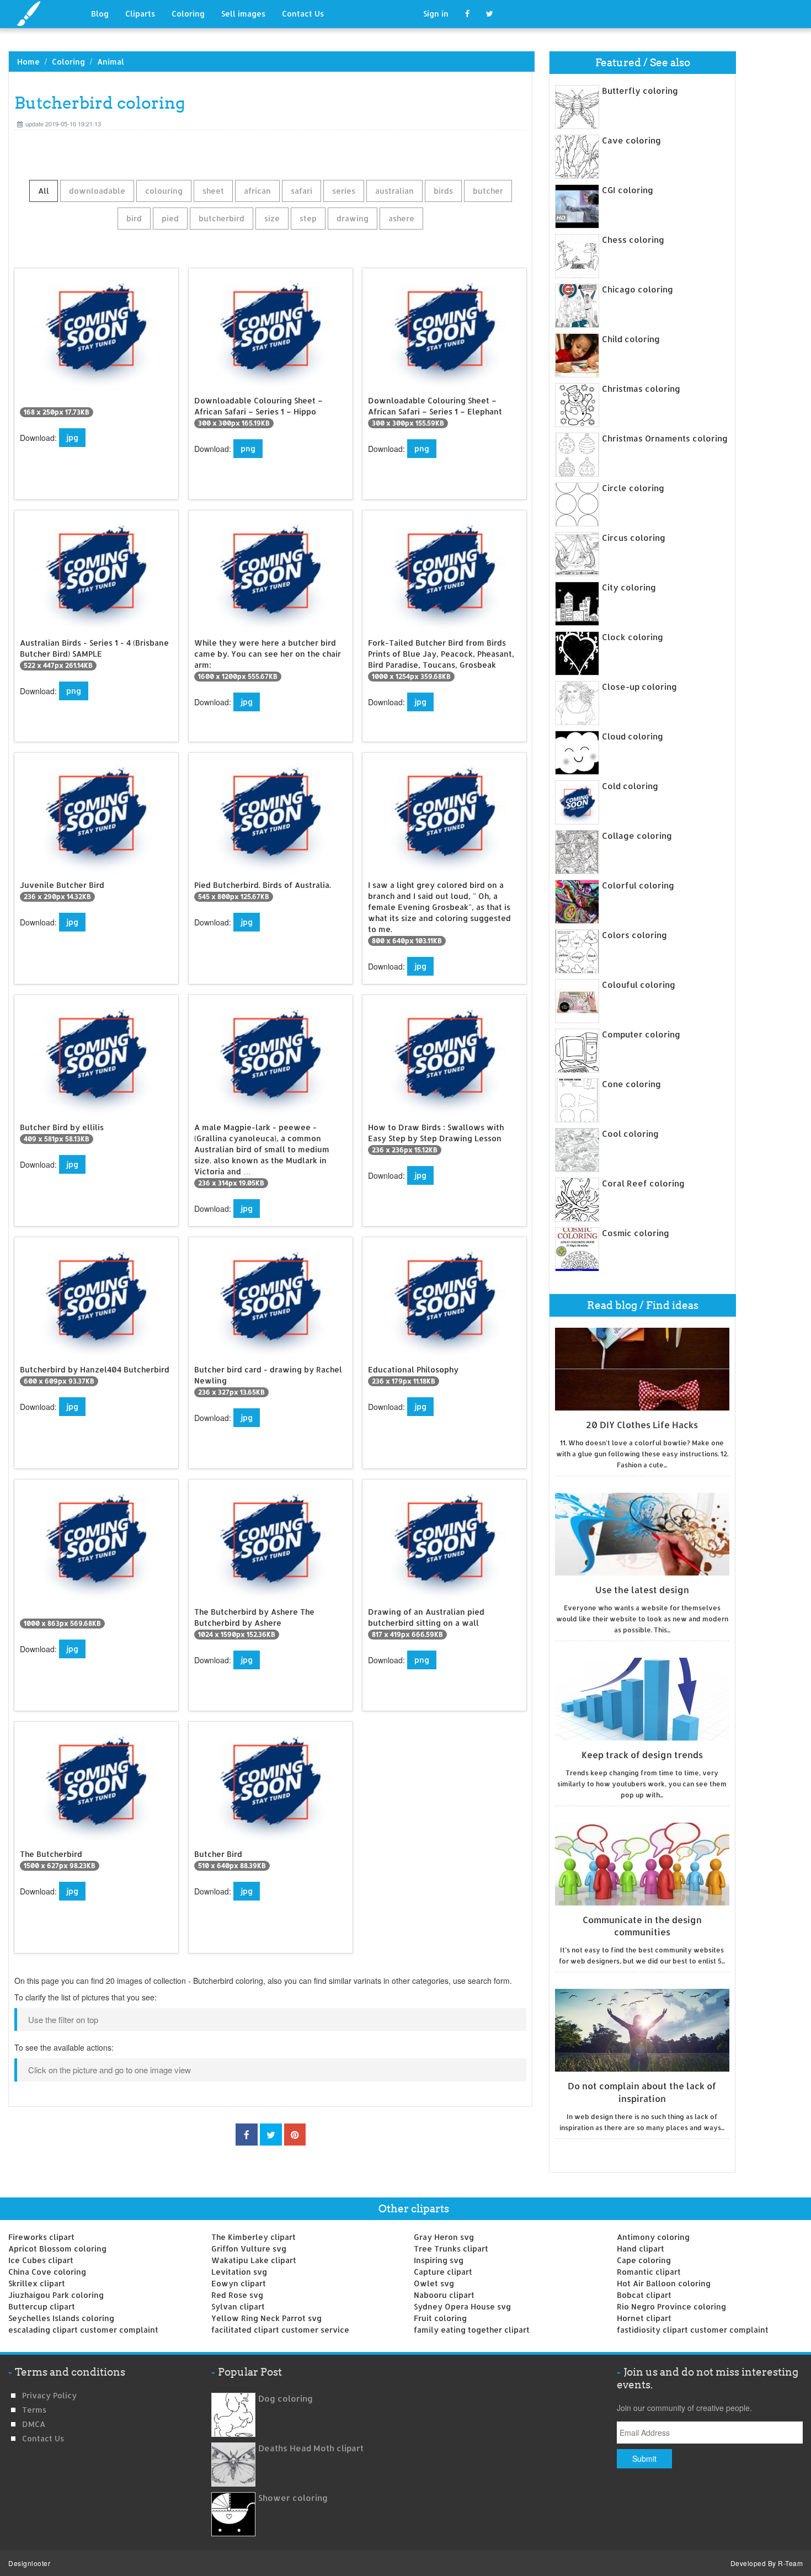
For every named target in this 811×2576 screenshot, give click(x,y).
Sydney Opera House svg (462, 2306)
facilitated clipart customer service (280, 2330)
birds (443, 191)
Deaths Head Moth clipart (311, 2448)
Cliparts (140, 14)
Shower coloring (293, 2498)
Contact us (43, 2438)
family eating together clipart (472, 2330)
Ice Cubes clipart (41, 2260)
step (308, 218)
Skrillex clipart (37, 2283)
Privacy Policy (49, 2395)
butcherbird (222, 218)
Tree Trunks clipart (451, 2248)
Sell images (243, 14)
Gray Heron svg (444, 2237)
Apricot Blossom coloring (57, 2248)
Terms (34, 2410)
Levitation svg (239, 2272)
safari (302, 191)
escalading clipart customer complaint (83, 2330)
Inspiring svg (439, 2260)
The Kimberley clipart (254, 2237)
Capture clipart (443, 2272)
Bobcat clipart (644, 2295)
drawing (353, 218)
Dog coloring (286, 2399)
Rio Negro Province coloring (671, 2306)
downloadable (97, 191)
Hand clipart (641, 2248)
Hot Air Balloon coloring (664, 2283)
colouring (164, 191)
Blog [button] (100, 14)
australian (394, 191)
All (44, 191)
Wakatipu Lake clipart (254, 2260)
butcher (488, 191)
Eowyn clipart (239, 2283)
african (257, 191)
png (248, 448)
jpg (72, 437)
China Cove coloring (47, 2272)
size (272, 218)
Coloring (188, 14)
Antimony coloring (653, 2237)
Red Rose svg (237, 2295)
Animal (111, 62)
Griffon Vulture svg (249, 2248)
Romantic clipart (649, 2272)
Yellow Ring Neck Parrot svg (266, 2318)
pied (170, 218)
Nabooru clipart (444, 2295)
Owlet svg (434, 2283)
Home (28, 62)
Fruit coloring (440, 2318)
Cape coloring (644, 2260)
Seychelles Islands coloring (61, 2318)
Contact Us (303, 14)
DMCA (34, 2424)
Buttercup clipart (42, 2306)
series (344, 191)
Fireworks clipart (41, 2237)
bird (134, 218)
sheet (213, 191)
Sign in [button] (436, 14)
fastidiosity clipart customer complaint (693, 2330)
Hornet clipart (644, 2318)
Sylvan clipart (238, 2306)
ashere (401, 218)
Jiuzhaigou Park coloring (56, 2295)
